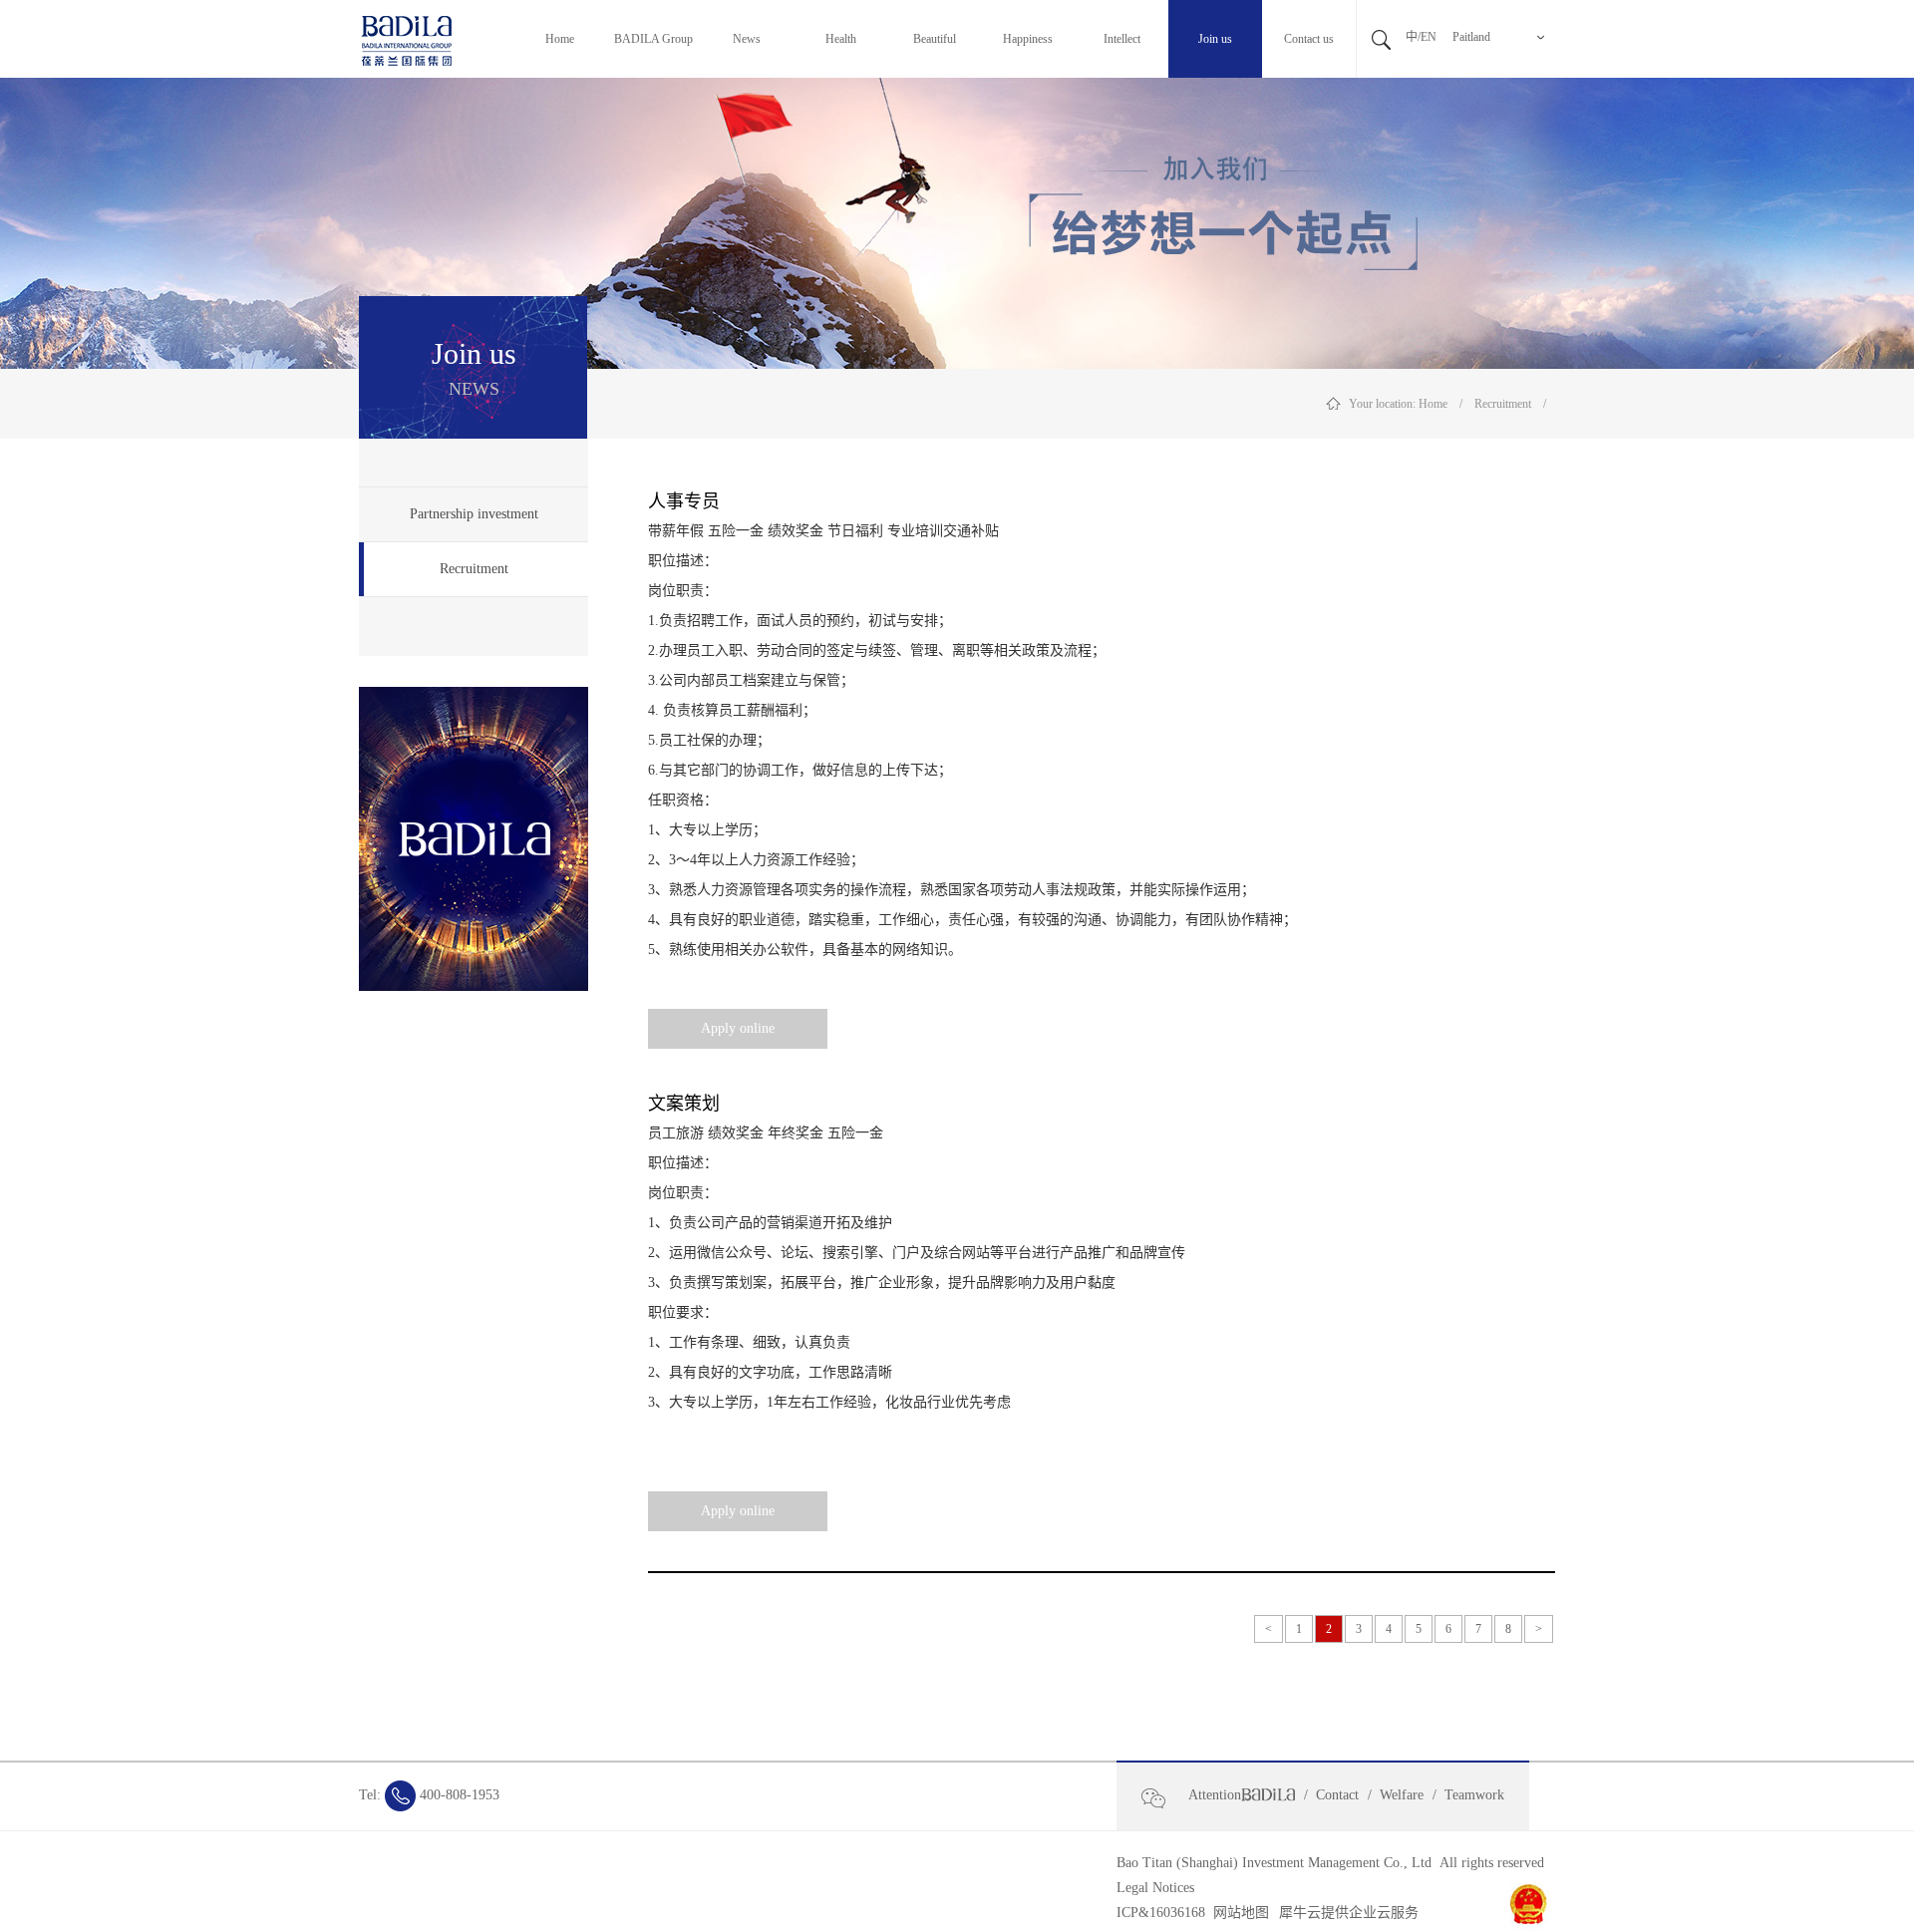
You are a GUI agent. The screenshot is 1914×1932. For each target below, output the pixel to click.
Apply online (738, 1028)
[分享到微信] (1162, 1798)
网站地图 (1237, 1913)
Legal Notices (1155, 1888)
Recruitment (1503, 404)
